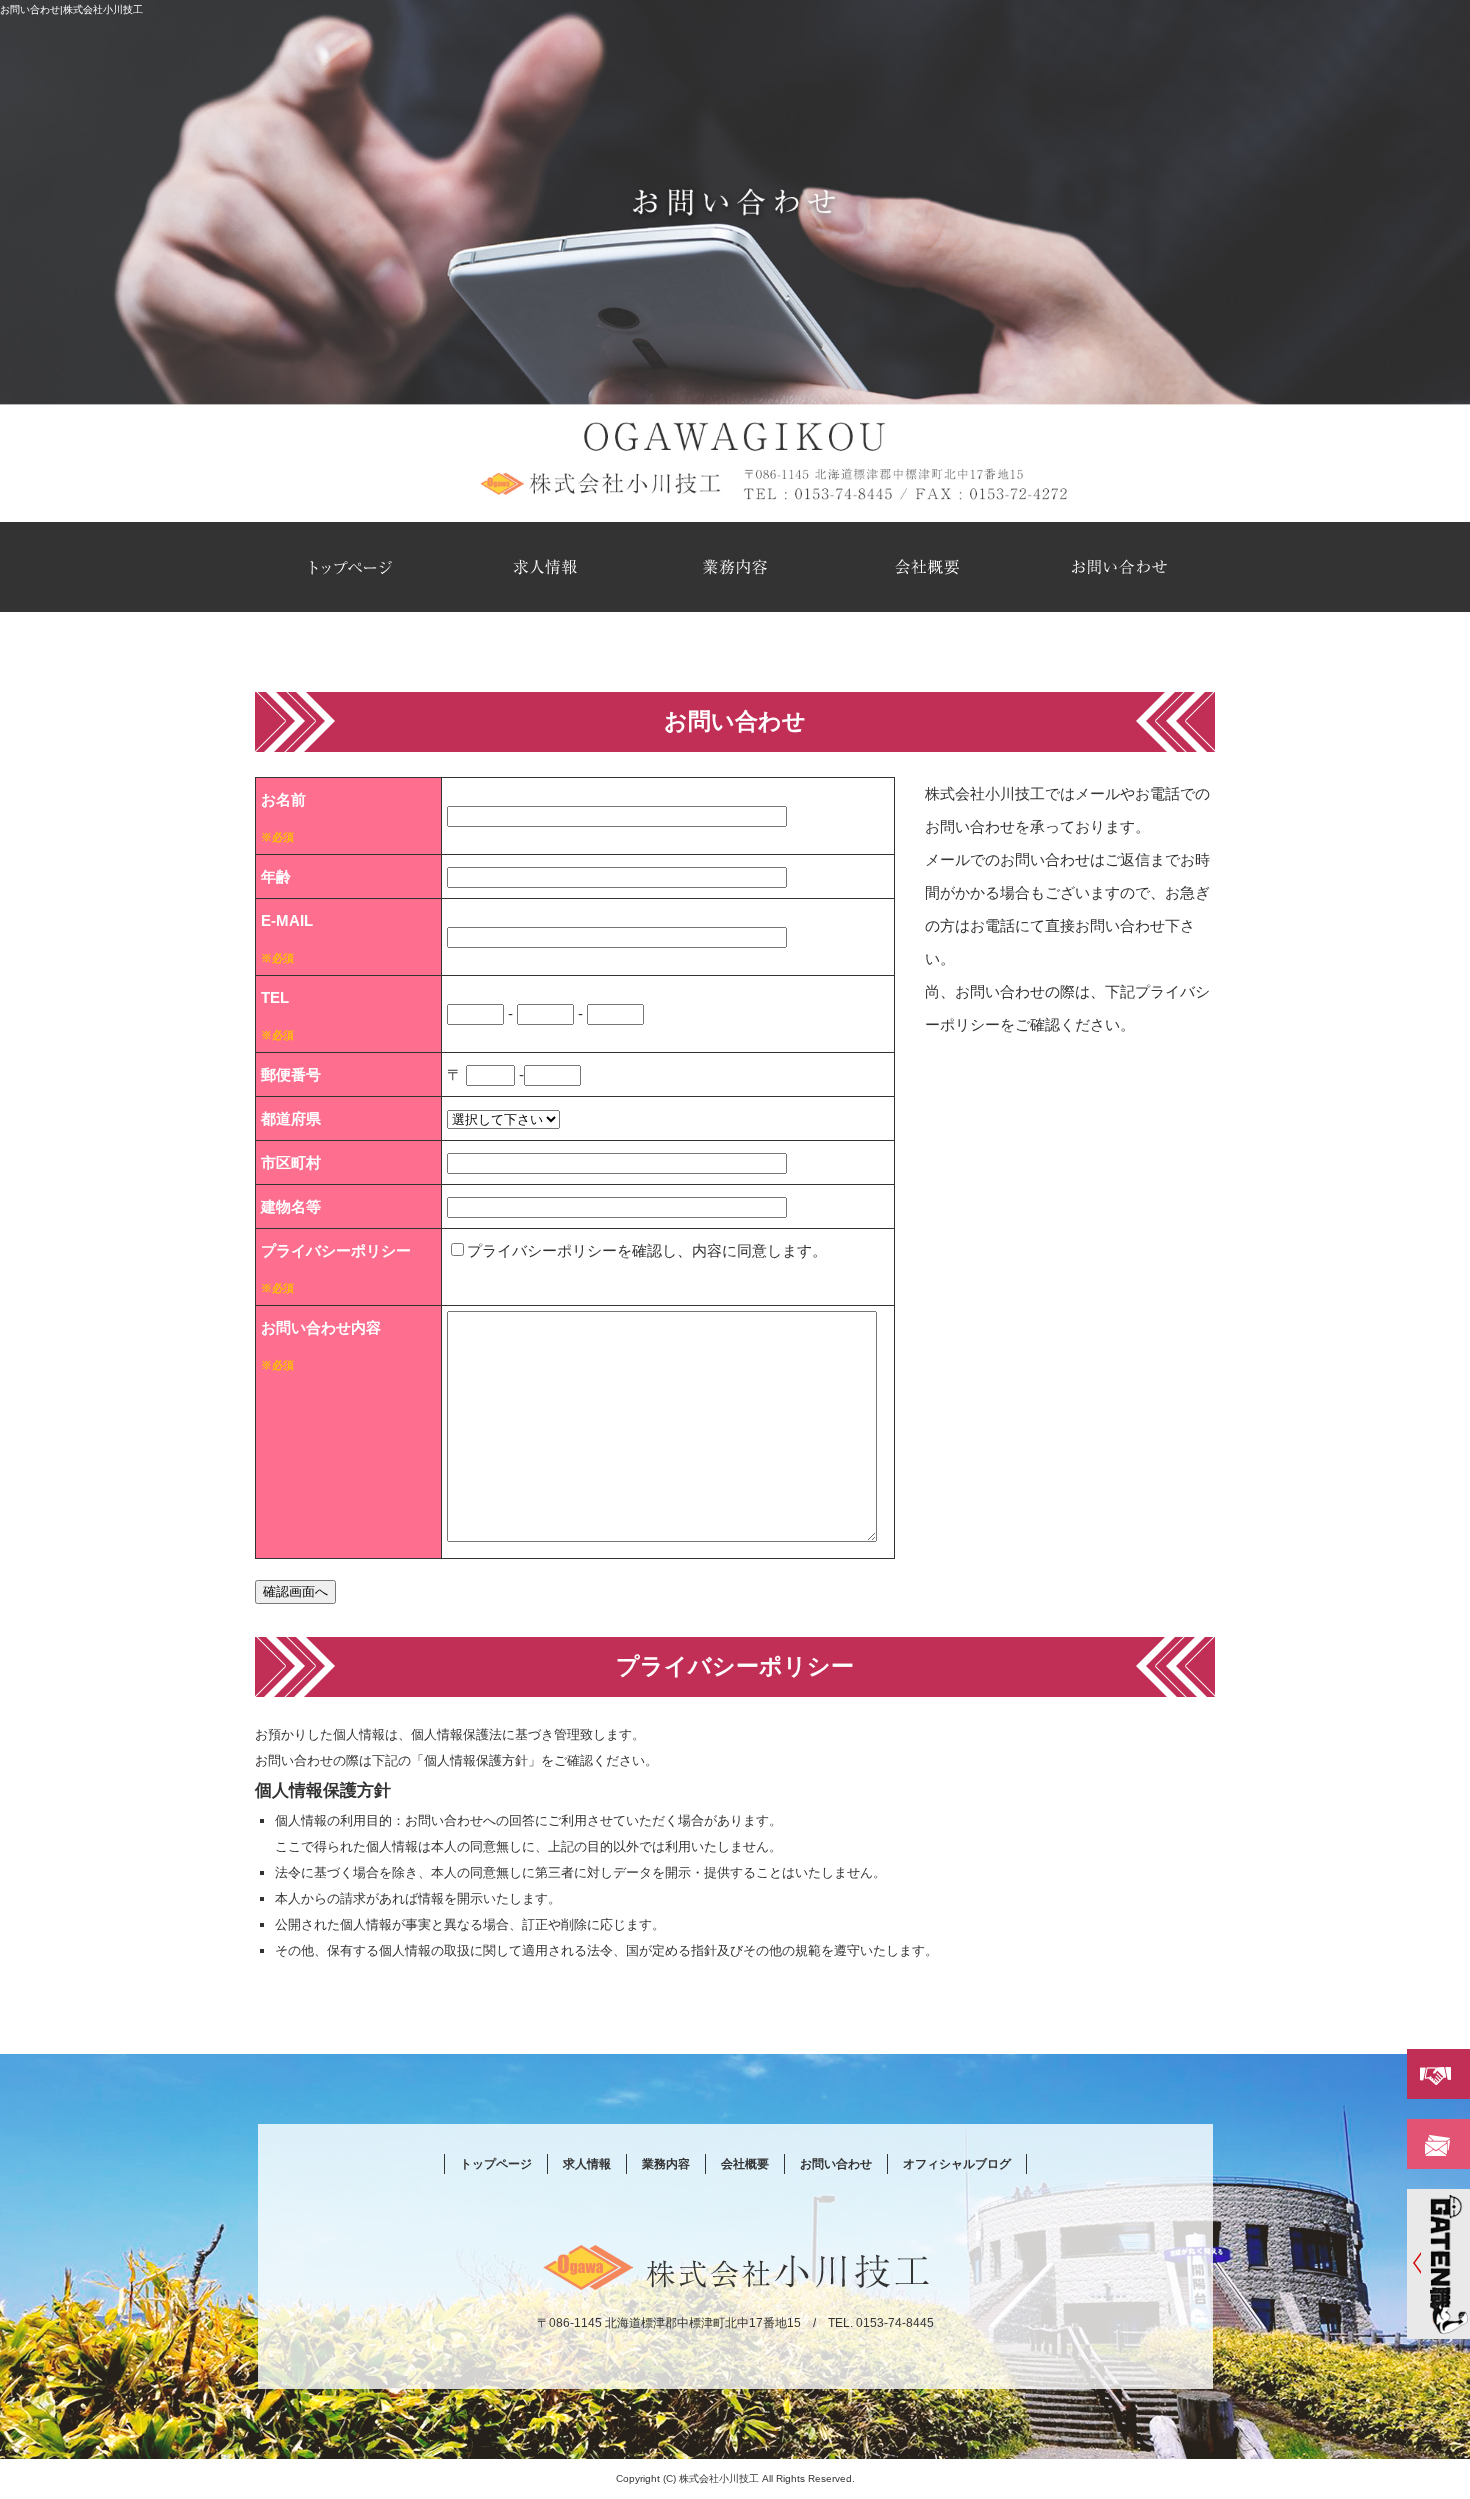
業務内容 (735, 567)
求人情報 (543, 567)
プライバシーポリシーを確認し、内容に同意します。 (647, 1250)
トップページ (351, 567)
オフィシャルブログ (957, 2164)
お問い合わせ (1119, 567)
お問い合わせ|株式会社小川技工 (71, 9)
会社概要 (927, 567)
